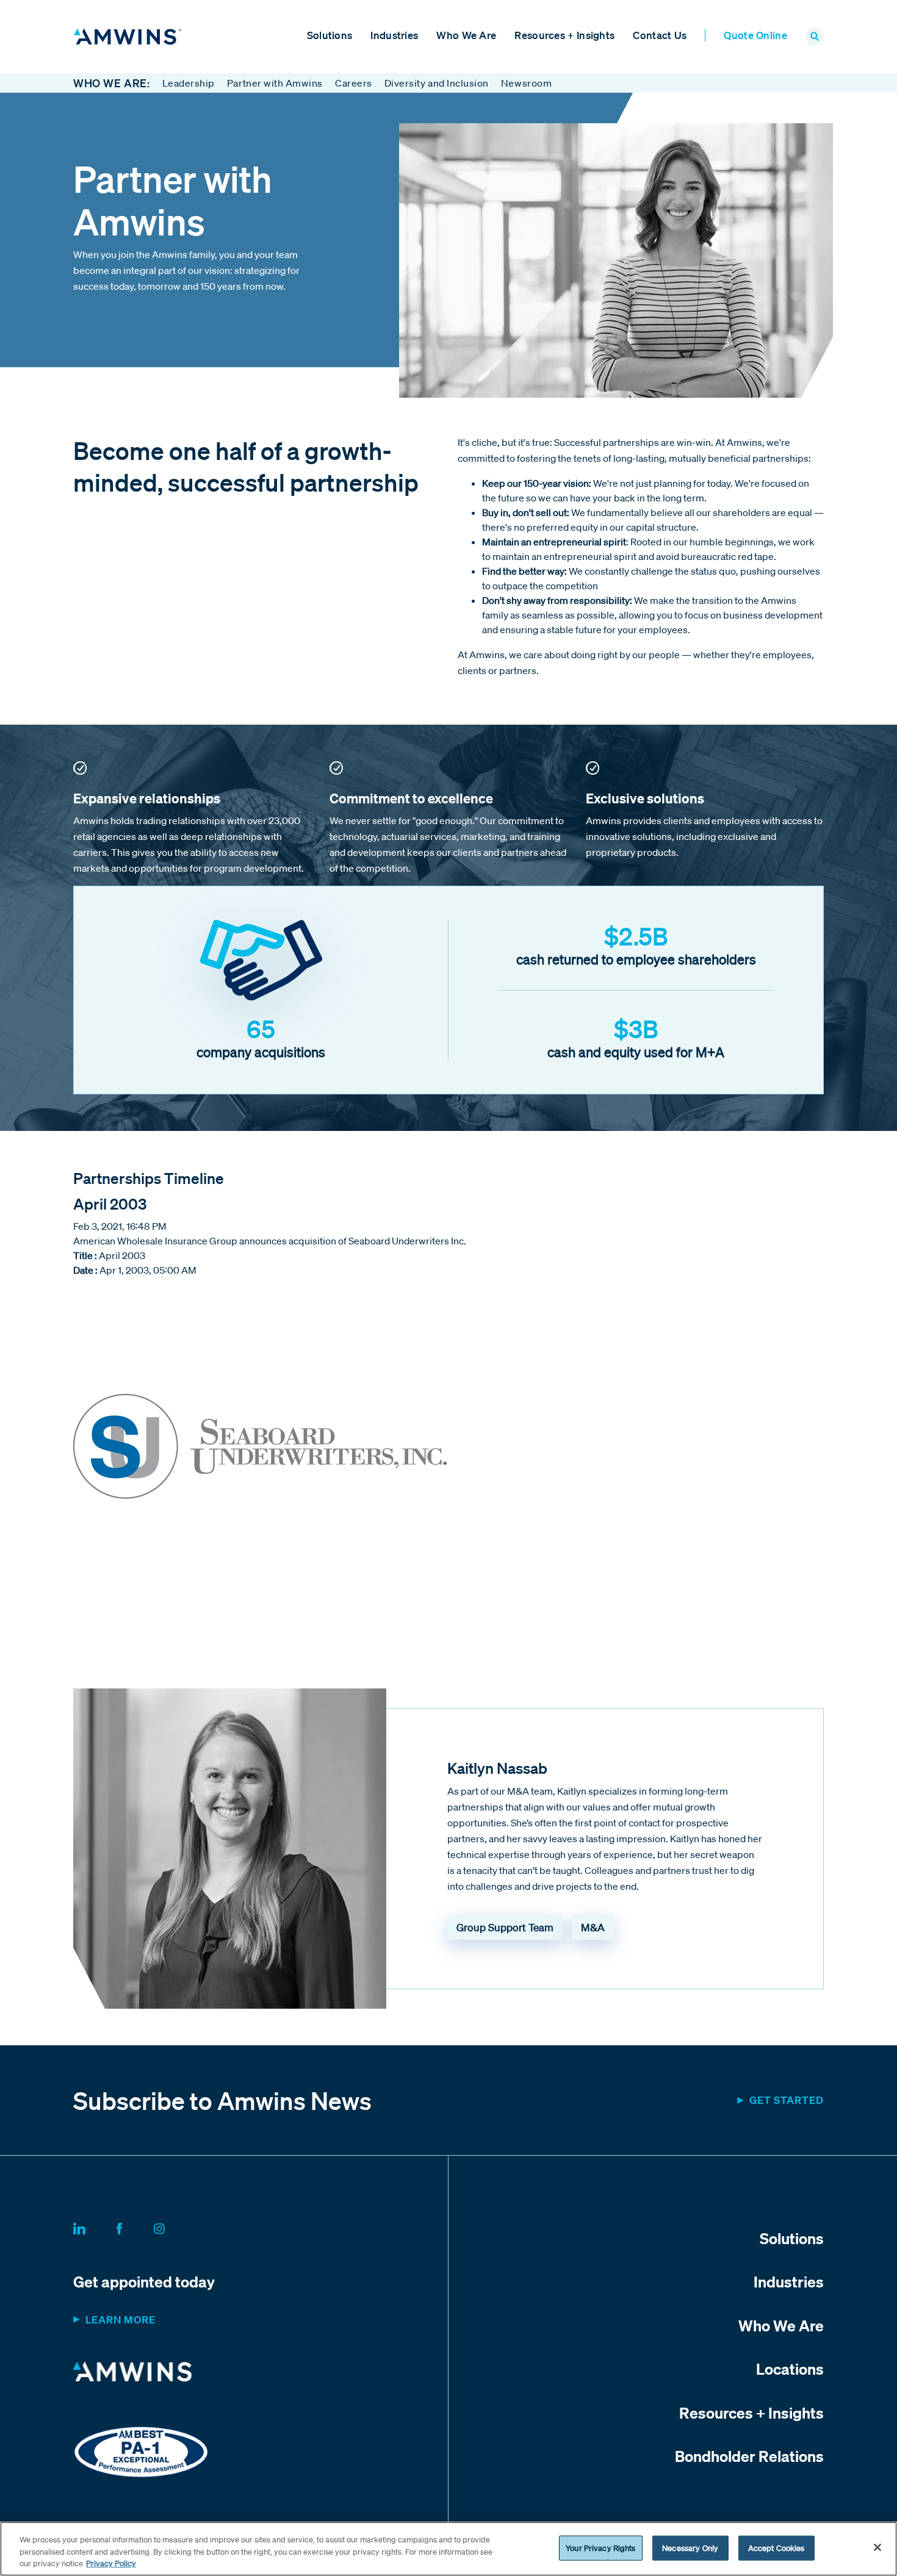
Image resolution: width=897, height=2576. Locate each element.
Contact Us (660, 35)
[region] (448, 2549)
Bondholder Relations (749, 2456)
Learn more (121, 2319)
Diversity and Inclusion (437, 83)
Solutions (330, 35)
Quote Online (755, 35)
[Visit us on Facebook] (134, 2226)
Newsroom (526, 83)
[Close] (877, 2547)
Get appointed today (144, 2281)
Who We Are (466, 35)
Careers (354, 83)
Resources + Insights (564, 35)
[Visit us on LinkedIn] (94, 2226)
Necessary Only (690, 2548)
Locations (790, 2369)
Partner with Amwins (275, 83)
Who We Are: (112, 83)
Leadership (189, 83)
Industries (394, 35)
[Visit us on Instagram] (174, 2226)
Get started (787, 2100)
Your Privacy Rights (600, 2548)
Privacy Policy (111, 2563)
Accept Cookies (776, 2548)
